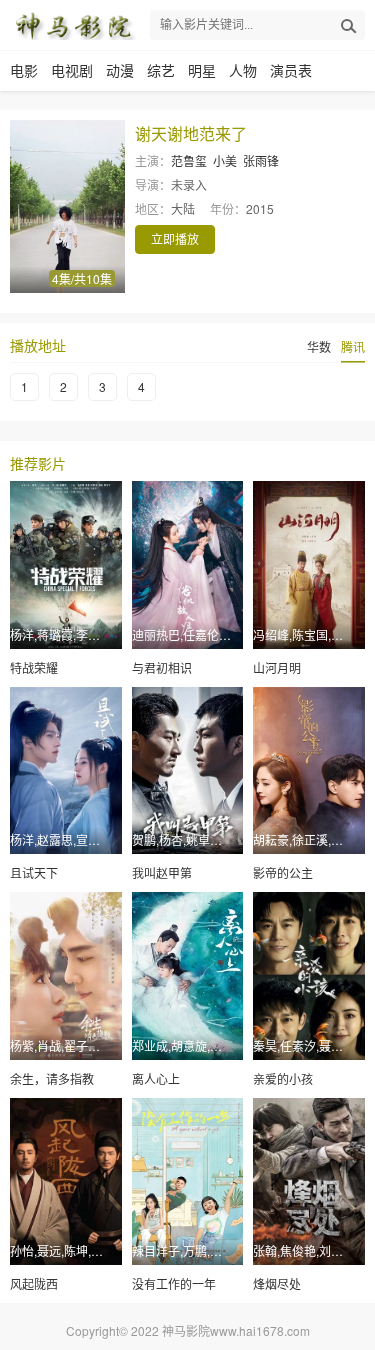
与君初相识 (162, 667)
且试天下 (34, 872)
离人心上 (156, 1078)
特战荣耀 (34, 667)
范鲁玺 (189, 160)
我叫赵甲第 (162, 872)
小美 (225, 160)
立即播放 (175, 238)
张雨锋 (261, 160)
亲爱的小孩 (283, 1078)
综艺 (161, 70)
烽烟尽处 (277, 1283)
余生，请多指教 (52, 1078)
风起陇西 (34, 1283)
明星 (202, 70)
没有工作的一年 (174, 1283)
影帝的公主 (283, 872)
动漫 (120, 70)
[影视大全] (73, 25)
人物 (243, 70)
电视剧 (72, 70)
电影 (24, 70)
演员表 (291, 70)
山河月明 (277, 667)
